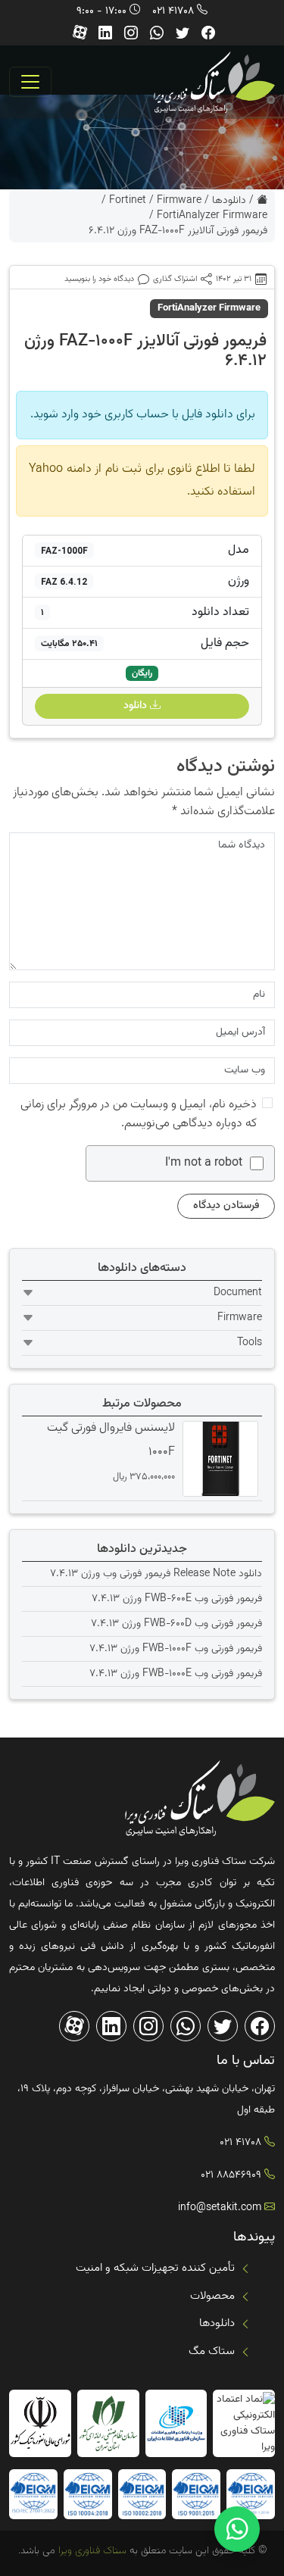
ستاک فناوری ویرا (91, 2551)
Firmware (179, 201)
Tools (250, 1343)
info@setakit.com (220, 2208)
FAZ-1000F (64, 551)
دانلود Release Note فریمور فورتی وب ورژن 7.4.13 (156, 1574)
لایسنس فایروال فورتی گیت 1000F (111, 1440)
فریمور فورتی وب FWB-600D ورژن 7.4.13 (176, 1624)
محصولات (212, 2296)
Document (238, 1293)
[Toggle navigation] (30, 82)
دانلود (137, 706)
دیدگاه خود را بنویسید (99, 279)
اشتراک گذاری (175, 279)
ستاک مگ (212, 2351)
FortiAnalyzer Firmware (212, 216)
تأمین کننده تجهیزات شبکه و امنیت (155, 2268)
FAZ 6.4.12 (64, 582)
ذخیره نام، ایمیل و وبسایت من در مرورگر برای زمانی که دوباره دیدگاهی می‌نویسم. (139, 1114)
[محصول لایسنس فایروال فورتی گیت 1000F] (218, 1459)
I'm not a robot (204, 1163)
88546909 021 (231, 2175)
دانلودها (229, 201)
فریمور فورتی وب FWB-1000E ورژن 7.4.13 (176, 1674)
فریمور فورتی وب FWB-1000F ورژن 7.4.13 (176, 1649)
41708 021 (173, 11)
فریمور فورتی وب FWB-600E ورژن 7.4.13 (177, 1599)
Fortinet (128, 201)
